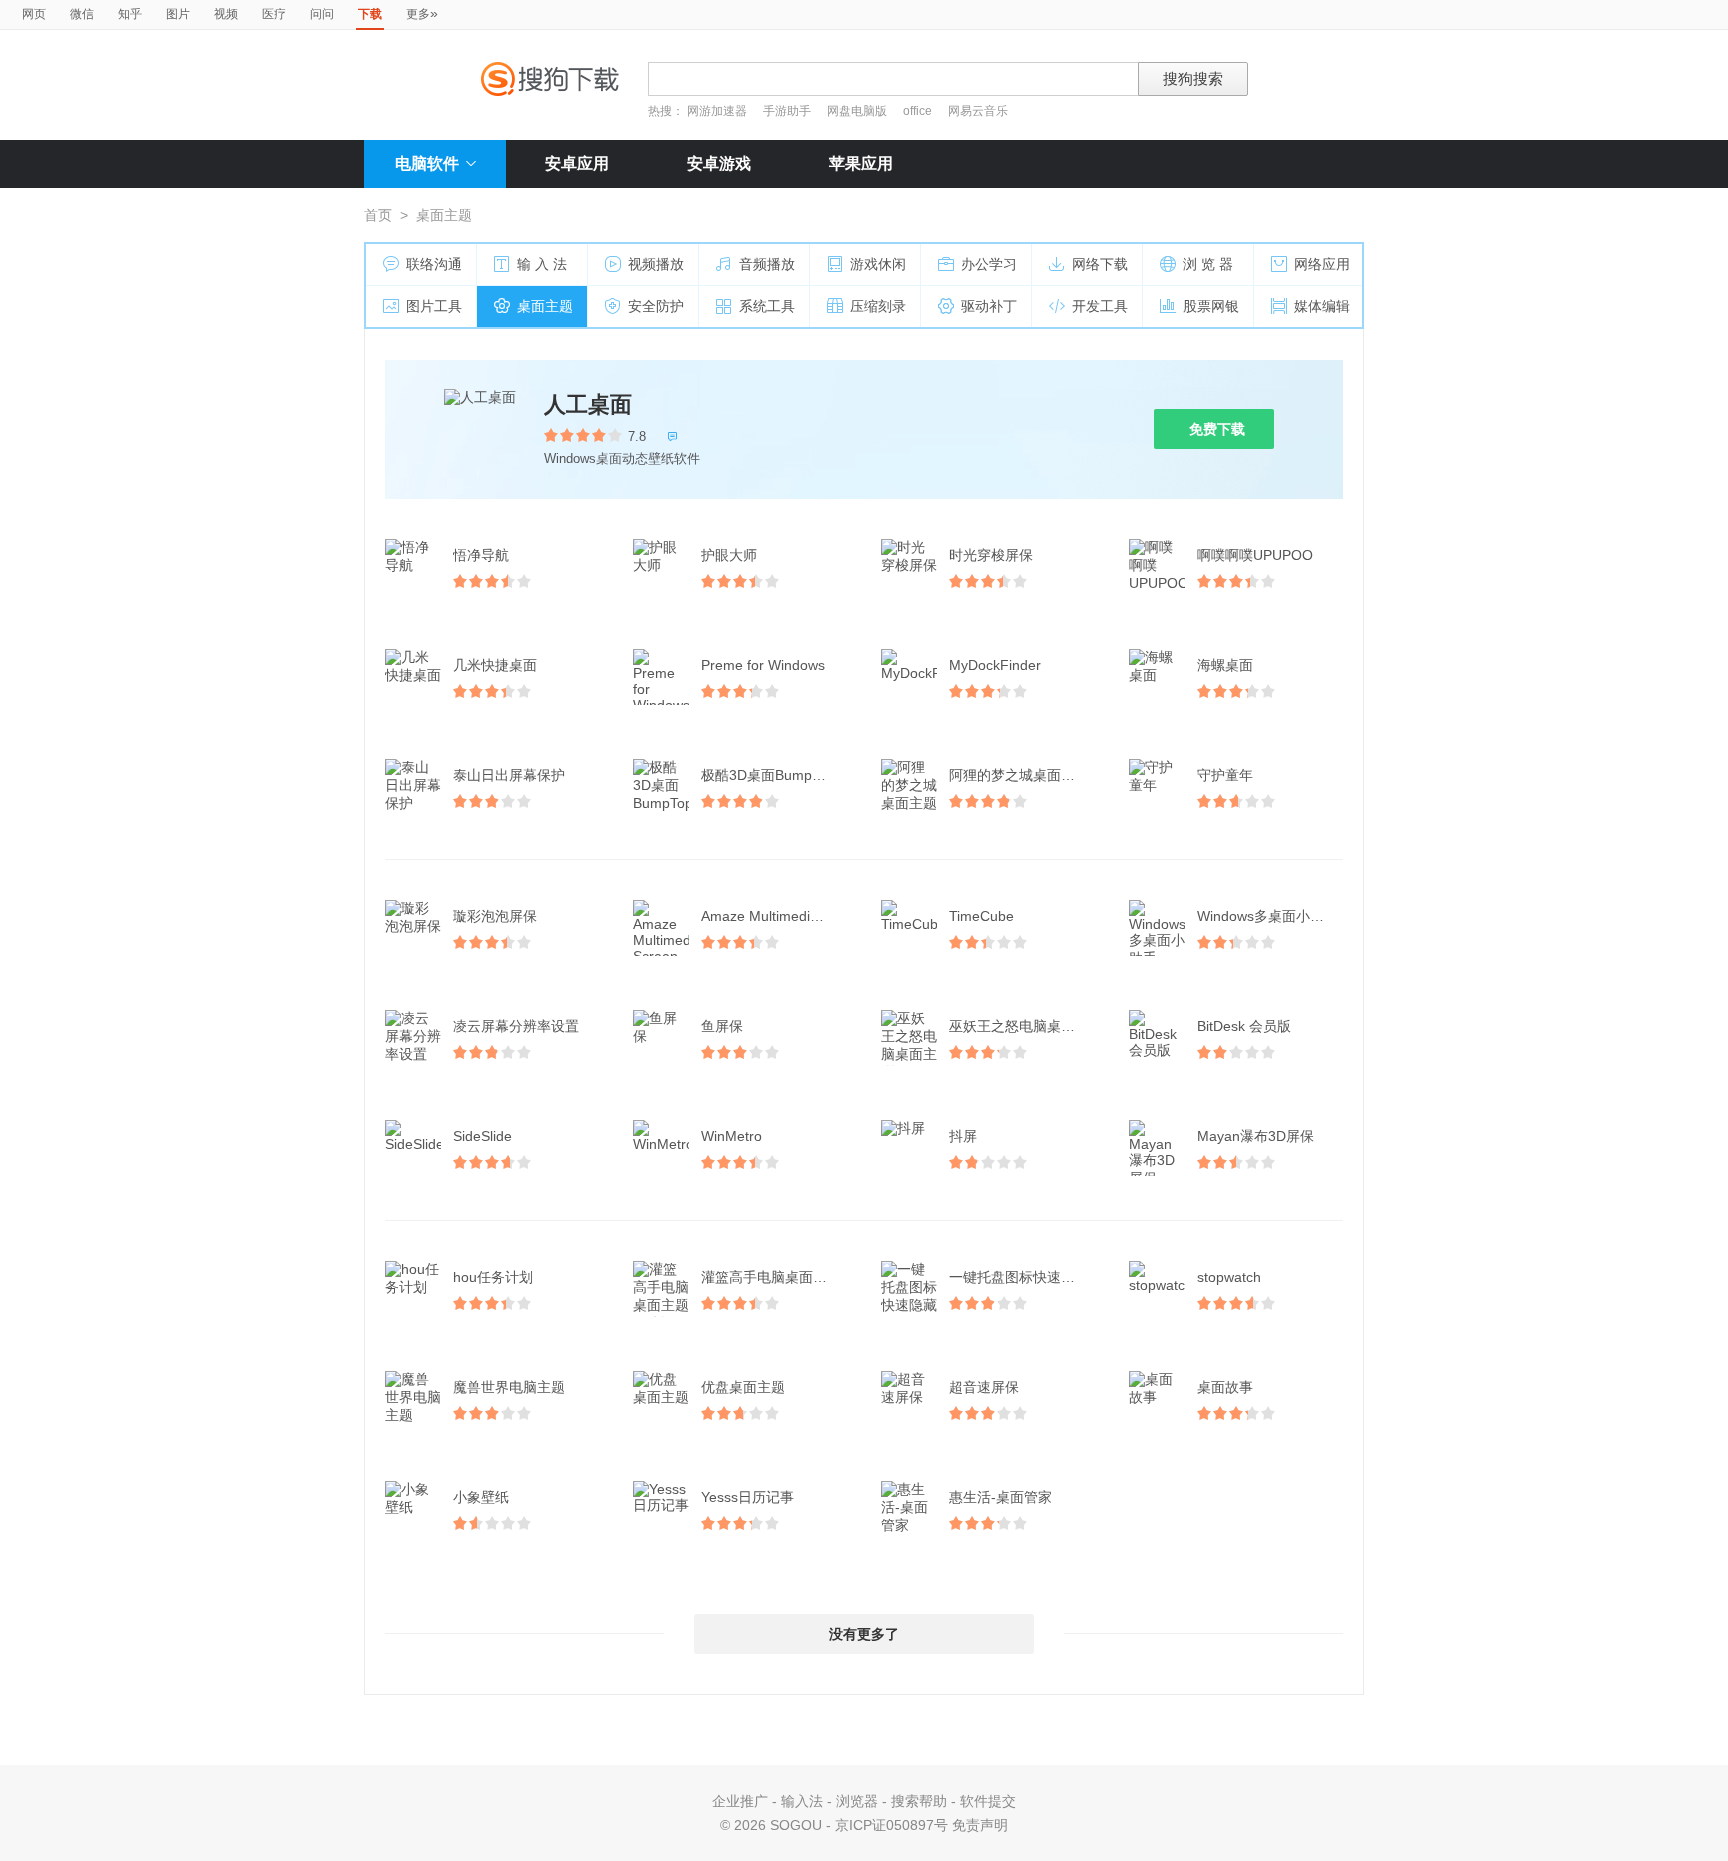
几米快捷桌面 (495, 665)
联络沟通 (434, 264)
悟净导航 (481, 555)
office (919, 111)
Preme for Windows (763, 665)
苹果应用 (861, 163)
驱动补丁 (989, 306)
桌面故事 (1225, 1387)
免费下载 (1217, 429)
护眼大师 (729, 555)
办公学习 (989, 264)
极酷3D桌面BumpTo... (770, 775)
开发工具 (1100, 306)
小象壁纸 (481, 1497)
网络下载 (1100, 264)
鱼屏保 (722, 1026)
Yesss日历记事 (747, 1497)
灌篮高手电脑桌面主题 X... (776, 1277)
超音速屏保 (984, 1387)
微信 (82, 14)
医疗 (274, 14)
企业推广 (740, 1801)
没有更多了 (864, 1634)
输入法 (802, 1801)
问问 (322, 14)
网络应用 (1322, 264)
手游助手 (788, 111)
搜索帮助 (919, 1801)
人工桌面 (588, 404)
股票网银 (1211, 306)
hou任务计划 (493, 1277)
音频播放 (767, 264)
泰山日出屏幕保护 (509, 775)
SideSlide (482, 1136)
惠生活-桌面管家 (1000, 1497)
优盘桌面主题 (743, 1387)
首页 (378, 215)
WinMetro (731, 1136)
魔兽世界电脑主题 (509, 1387)
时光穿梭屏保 (991, 555)
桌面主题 (545, 306)
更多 (422, 13)
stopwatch (1229, 1277)
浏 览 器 (1208, 264)
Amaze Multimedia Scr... (776, 916)
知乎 (130, 14)
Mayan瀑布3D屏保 (1255, 1136)
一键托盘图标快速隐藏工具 (1024, 1277)
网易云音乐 (978, 111)
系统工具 (767, 306)
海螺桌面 (1225, 665)
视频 (226, 14)
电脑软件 (427, 163)
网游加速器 (717, 111)
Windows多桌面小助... (1266, 916)
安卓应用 (577, 163)
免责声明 (980, 1825)
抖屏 (963, 1136)
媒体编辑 (1322, 306)
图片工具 (434, 306)
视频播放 (656, 264)
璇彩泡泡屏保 (495, 916)
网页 (34, 14)
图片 (178, 14)
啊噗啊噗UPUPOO (1255, 555)
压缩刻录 (878, 306)
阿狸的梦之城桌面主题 (1019, 775)
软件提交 (988, 1801)
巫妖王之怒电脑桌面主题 (1024, 1026)
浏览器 (857, 1801)
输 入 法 (542, 264)
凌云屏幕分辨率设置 (516, 1026)
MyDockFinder (995, 665)
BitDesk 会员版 (1244, 1026)
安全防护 (656, 306)
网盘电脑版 (857, 111)
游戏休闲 (878, 264)
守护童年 (1225, 775)
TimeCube (981, 916)
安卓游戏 (719, 163)
